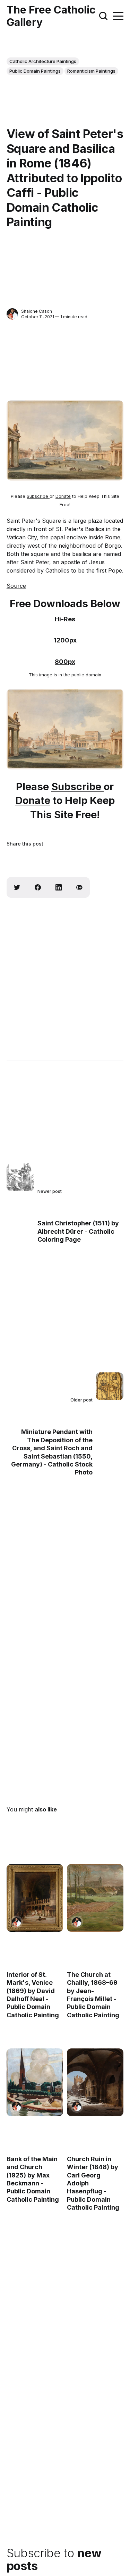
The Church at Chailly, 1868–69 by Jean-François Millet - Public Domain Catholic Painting (93, 1995)
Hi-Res (65, 619)
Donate (63, 496)
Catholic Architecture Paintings (43, 61)
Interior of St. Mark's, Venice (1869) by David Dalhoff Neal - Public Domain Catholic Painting (33, 1995)
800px (65, 662)
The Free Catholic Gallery (51, 16)
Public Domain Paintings (35, 71)
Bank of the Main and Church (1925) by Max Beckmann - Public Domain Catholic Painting (33, 2179)
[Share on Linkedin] (59, 887)
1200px (65, 640)
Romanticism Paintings (91, 71)
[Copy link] (79, 887)
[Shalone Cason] (12, 314)
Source (16, 586)
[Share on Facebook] (38, 887)
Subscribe (38, 496)
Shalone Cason (37, 311)
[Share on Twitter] (17, 887)
